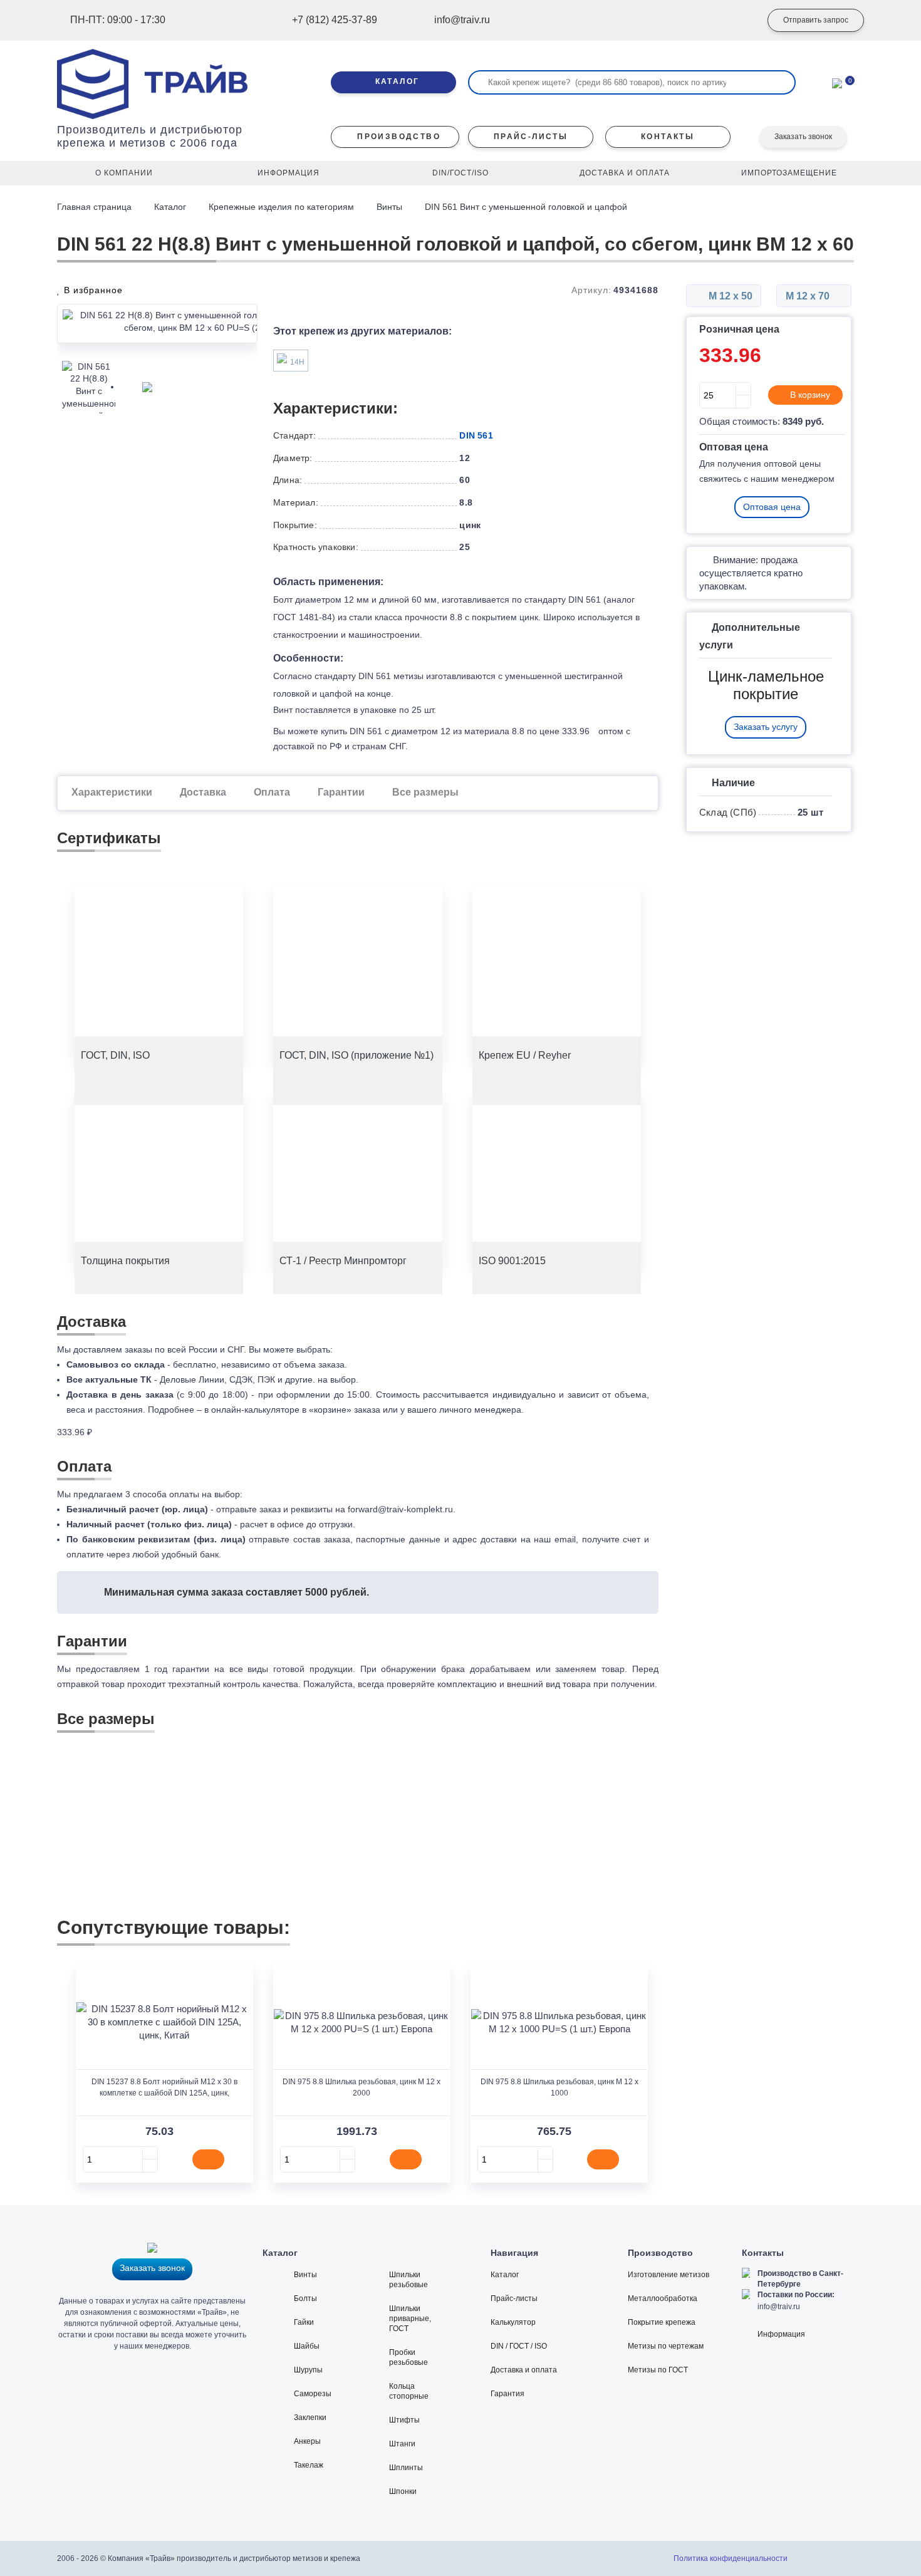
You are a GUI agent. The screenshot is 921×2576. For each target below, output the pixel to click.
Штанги (402, 2444)
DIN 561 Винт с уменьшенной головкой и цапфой (526, 207)
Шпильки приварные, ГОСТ (410, 2319)
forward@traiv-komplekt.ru (400, 1509)
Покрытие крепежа (662, 2322)
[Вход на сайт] (733, 21)
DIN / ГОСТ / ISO (519, 2346)
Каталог (170, 207)
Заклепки (310, 2418)
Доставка (203, 792)
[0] (837, 82)
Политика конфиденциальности (731, 2558)
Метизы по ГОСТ (658, 2370)
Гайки (304, 2322)
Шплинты (406, 2468)
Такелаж (309, 2465)
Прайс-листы (514, 2298)
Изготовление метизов (669, 2275)
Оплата (272, 792)
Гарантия (507, 2394)
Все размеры (425, 792)
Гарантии (341, 792)
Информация (781, 2334)
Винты (389, 207)
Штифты (404, 2420)
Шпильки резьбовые (408, 2280)
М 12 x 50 (729, 296)
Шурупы (308, 2370)
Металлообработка (663, 2298)
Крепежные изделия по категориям (281, 207)
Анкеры (307, 2441)
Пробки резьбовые (408, 2357)
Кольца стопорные (409, 2391)
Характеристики (112, 792)
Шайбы (307, 2346)
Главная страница (96, 207)
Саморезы (313, 2394)
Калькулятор (513, 2322)
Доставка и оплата (524, 2370)
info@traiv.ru (779, 2307)
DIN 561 (476, 435)
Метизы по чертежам (666, 2346)
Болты (305, 2298)
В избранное (92, 290)
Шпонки (403, 2491)
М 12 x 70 (809, 296)
